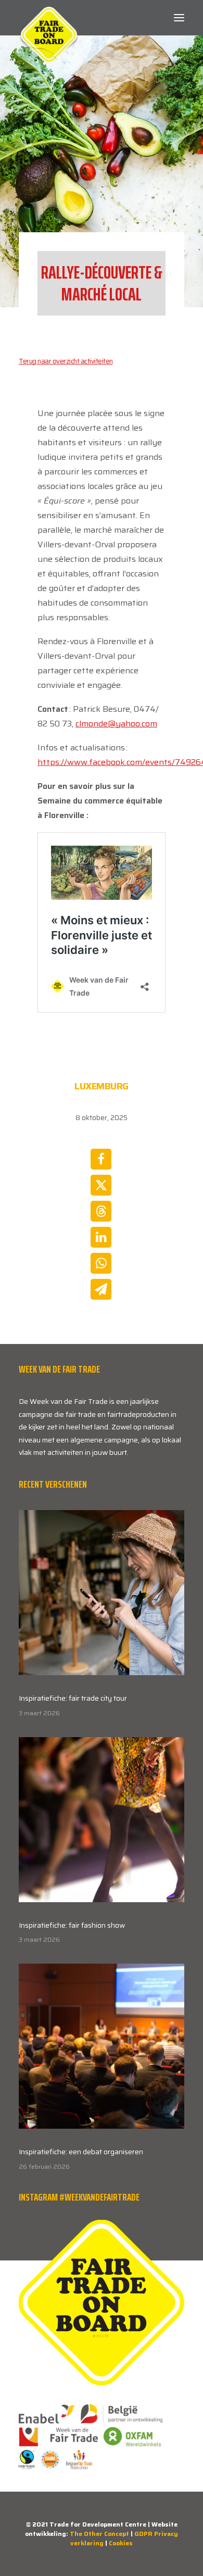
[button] (179, 18)
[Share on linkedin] (101, 1237)
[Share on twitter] (101, 1185)
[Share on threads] (101, 1211)
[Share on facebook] (101, 1159)
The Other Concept (99, 2534)
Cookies (121, 2543)
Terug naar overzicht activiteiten (66, 361)
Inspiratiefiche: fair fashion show (72, 1925)
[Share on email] (101, 1289)
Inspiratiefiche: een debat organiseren (81, 2152)
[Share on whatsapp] (101, 1263)
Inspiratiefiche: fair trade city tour (73, 1698)
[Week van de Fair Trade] (49, 18)
